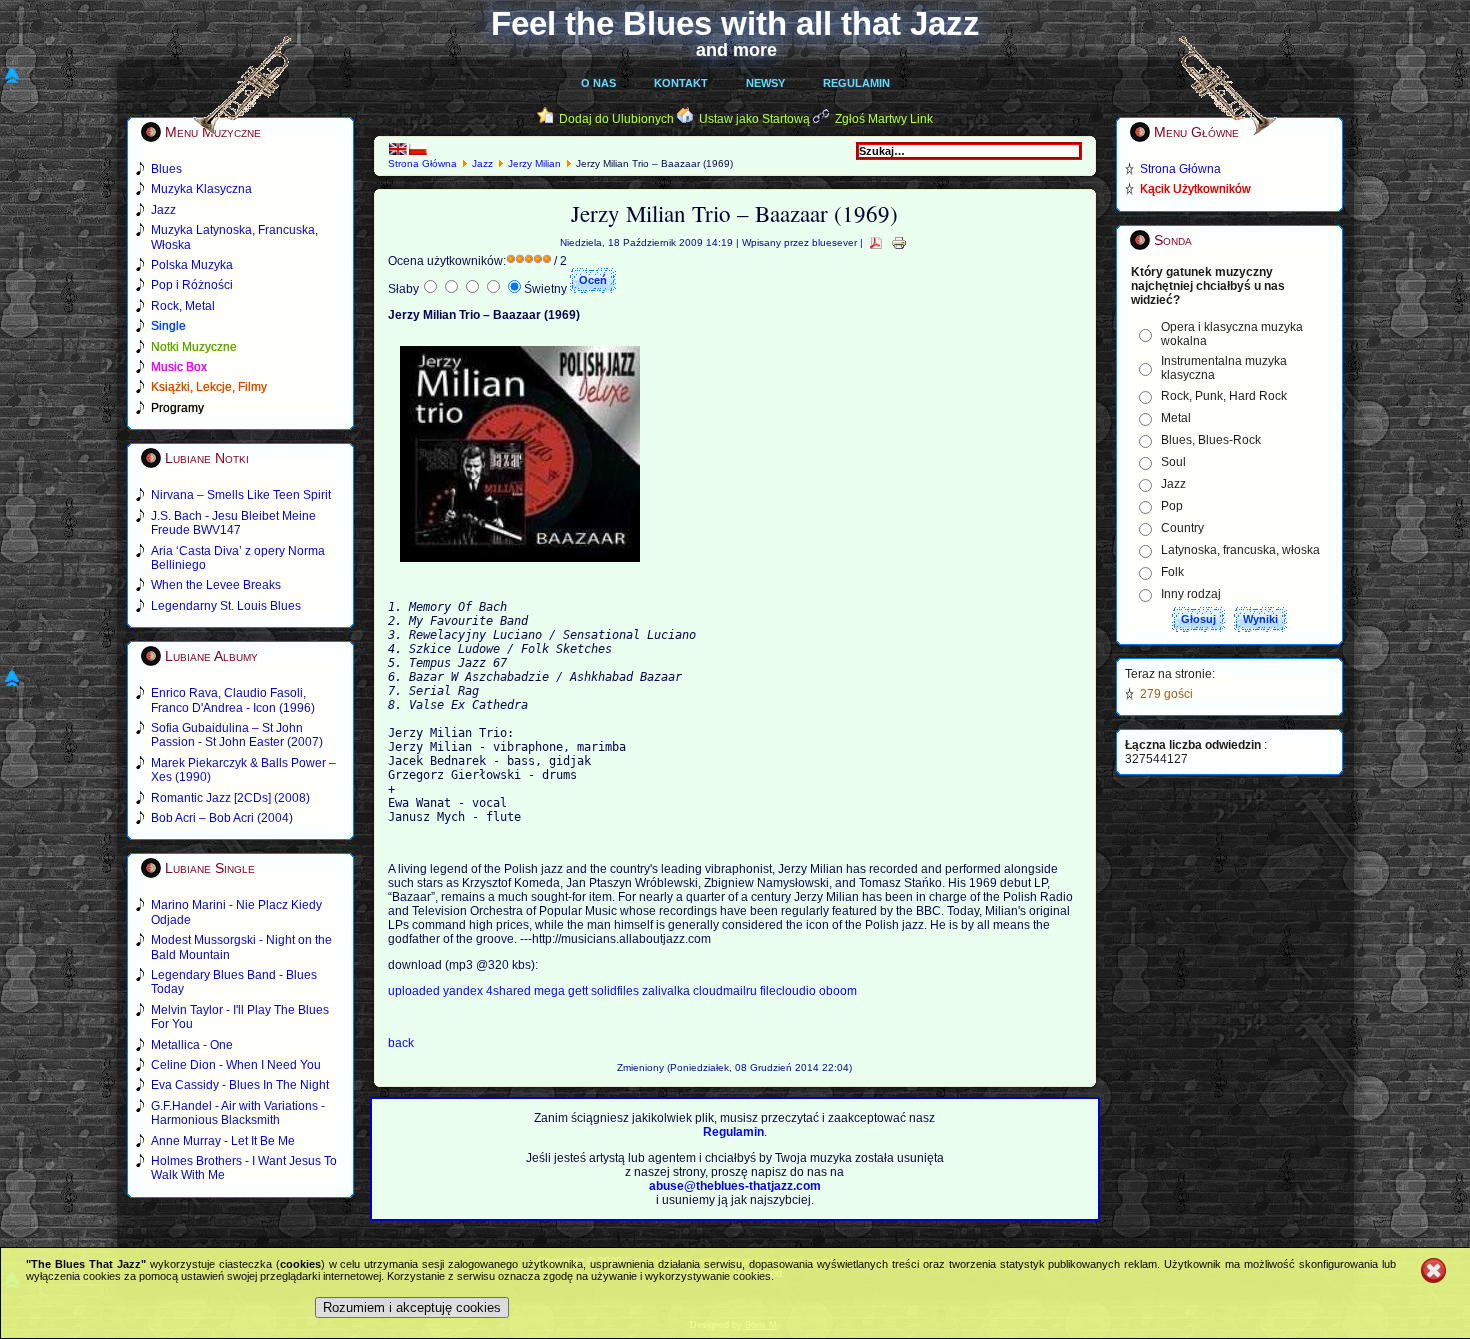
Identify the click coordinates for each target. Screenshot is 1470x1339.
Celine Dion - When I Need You (236, 1065)
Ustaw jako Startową (754, 119)
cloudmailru (726, 991)
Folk (1172, 572)
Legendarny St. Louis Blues (226, 606)
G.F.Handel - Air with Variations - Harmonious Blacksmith (238, 1113)
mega (551, 991)
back (401, 1043)
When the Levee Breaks (216, 585)
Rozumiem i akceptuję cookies (412, 1307)
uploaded (415, 991)
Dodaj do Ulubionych (616, 119)
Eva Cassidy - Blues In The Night (240, 1085)
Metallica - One (192, 1045)
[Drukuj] (899, 242)
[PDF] (876, 242)
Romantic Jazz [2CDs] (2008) (230, 798)
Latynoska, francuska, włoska (1240, 550)
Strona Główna (422, 163)
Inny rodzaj (1191, 594)
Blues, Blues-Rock (1211, 440)
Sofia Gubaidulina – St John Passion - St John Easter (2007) (237, 735)
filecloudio (788, 991)
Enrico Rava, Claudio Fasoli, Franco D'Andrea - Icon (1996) (233, 700)
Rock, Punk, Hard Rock (1224, 396)
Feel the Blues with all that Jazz (735, 23)
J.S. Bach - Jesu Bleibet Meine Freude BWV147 (233, 523)
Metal (1176, 418)
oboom (838, 991)
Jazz (482, 163)
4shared (510, 991)
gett (579, 991)
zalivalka (667, 991)
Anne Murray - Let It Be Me (223, 1141)
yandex (464, 991)
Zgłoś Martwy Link (884, 119)
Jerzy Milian (536, 163)
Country (1182, 528)
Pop (1172, 506)
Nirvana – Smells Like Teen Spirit (241, 495)
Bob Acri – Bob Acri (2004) (222, 818)
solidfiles (615, 991)
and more (736, 50)
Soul (1173, 462)
